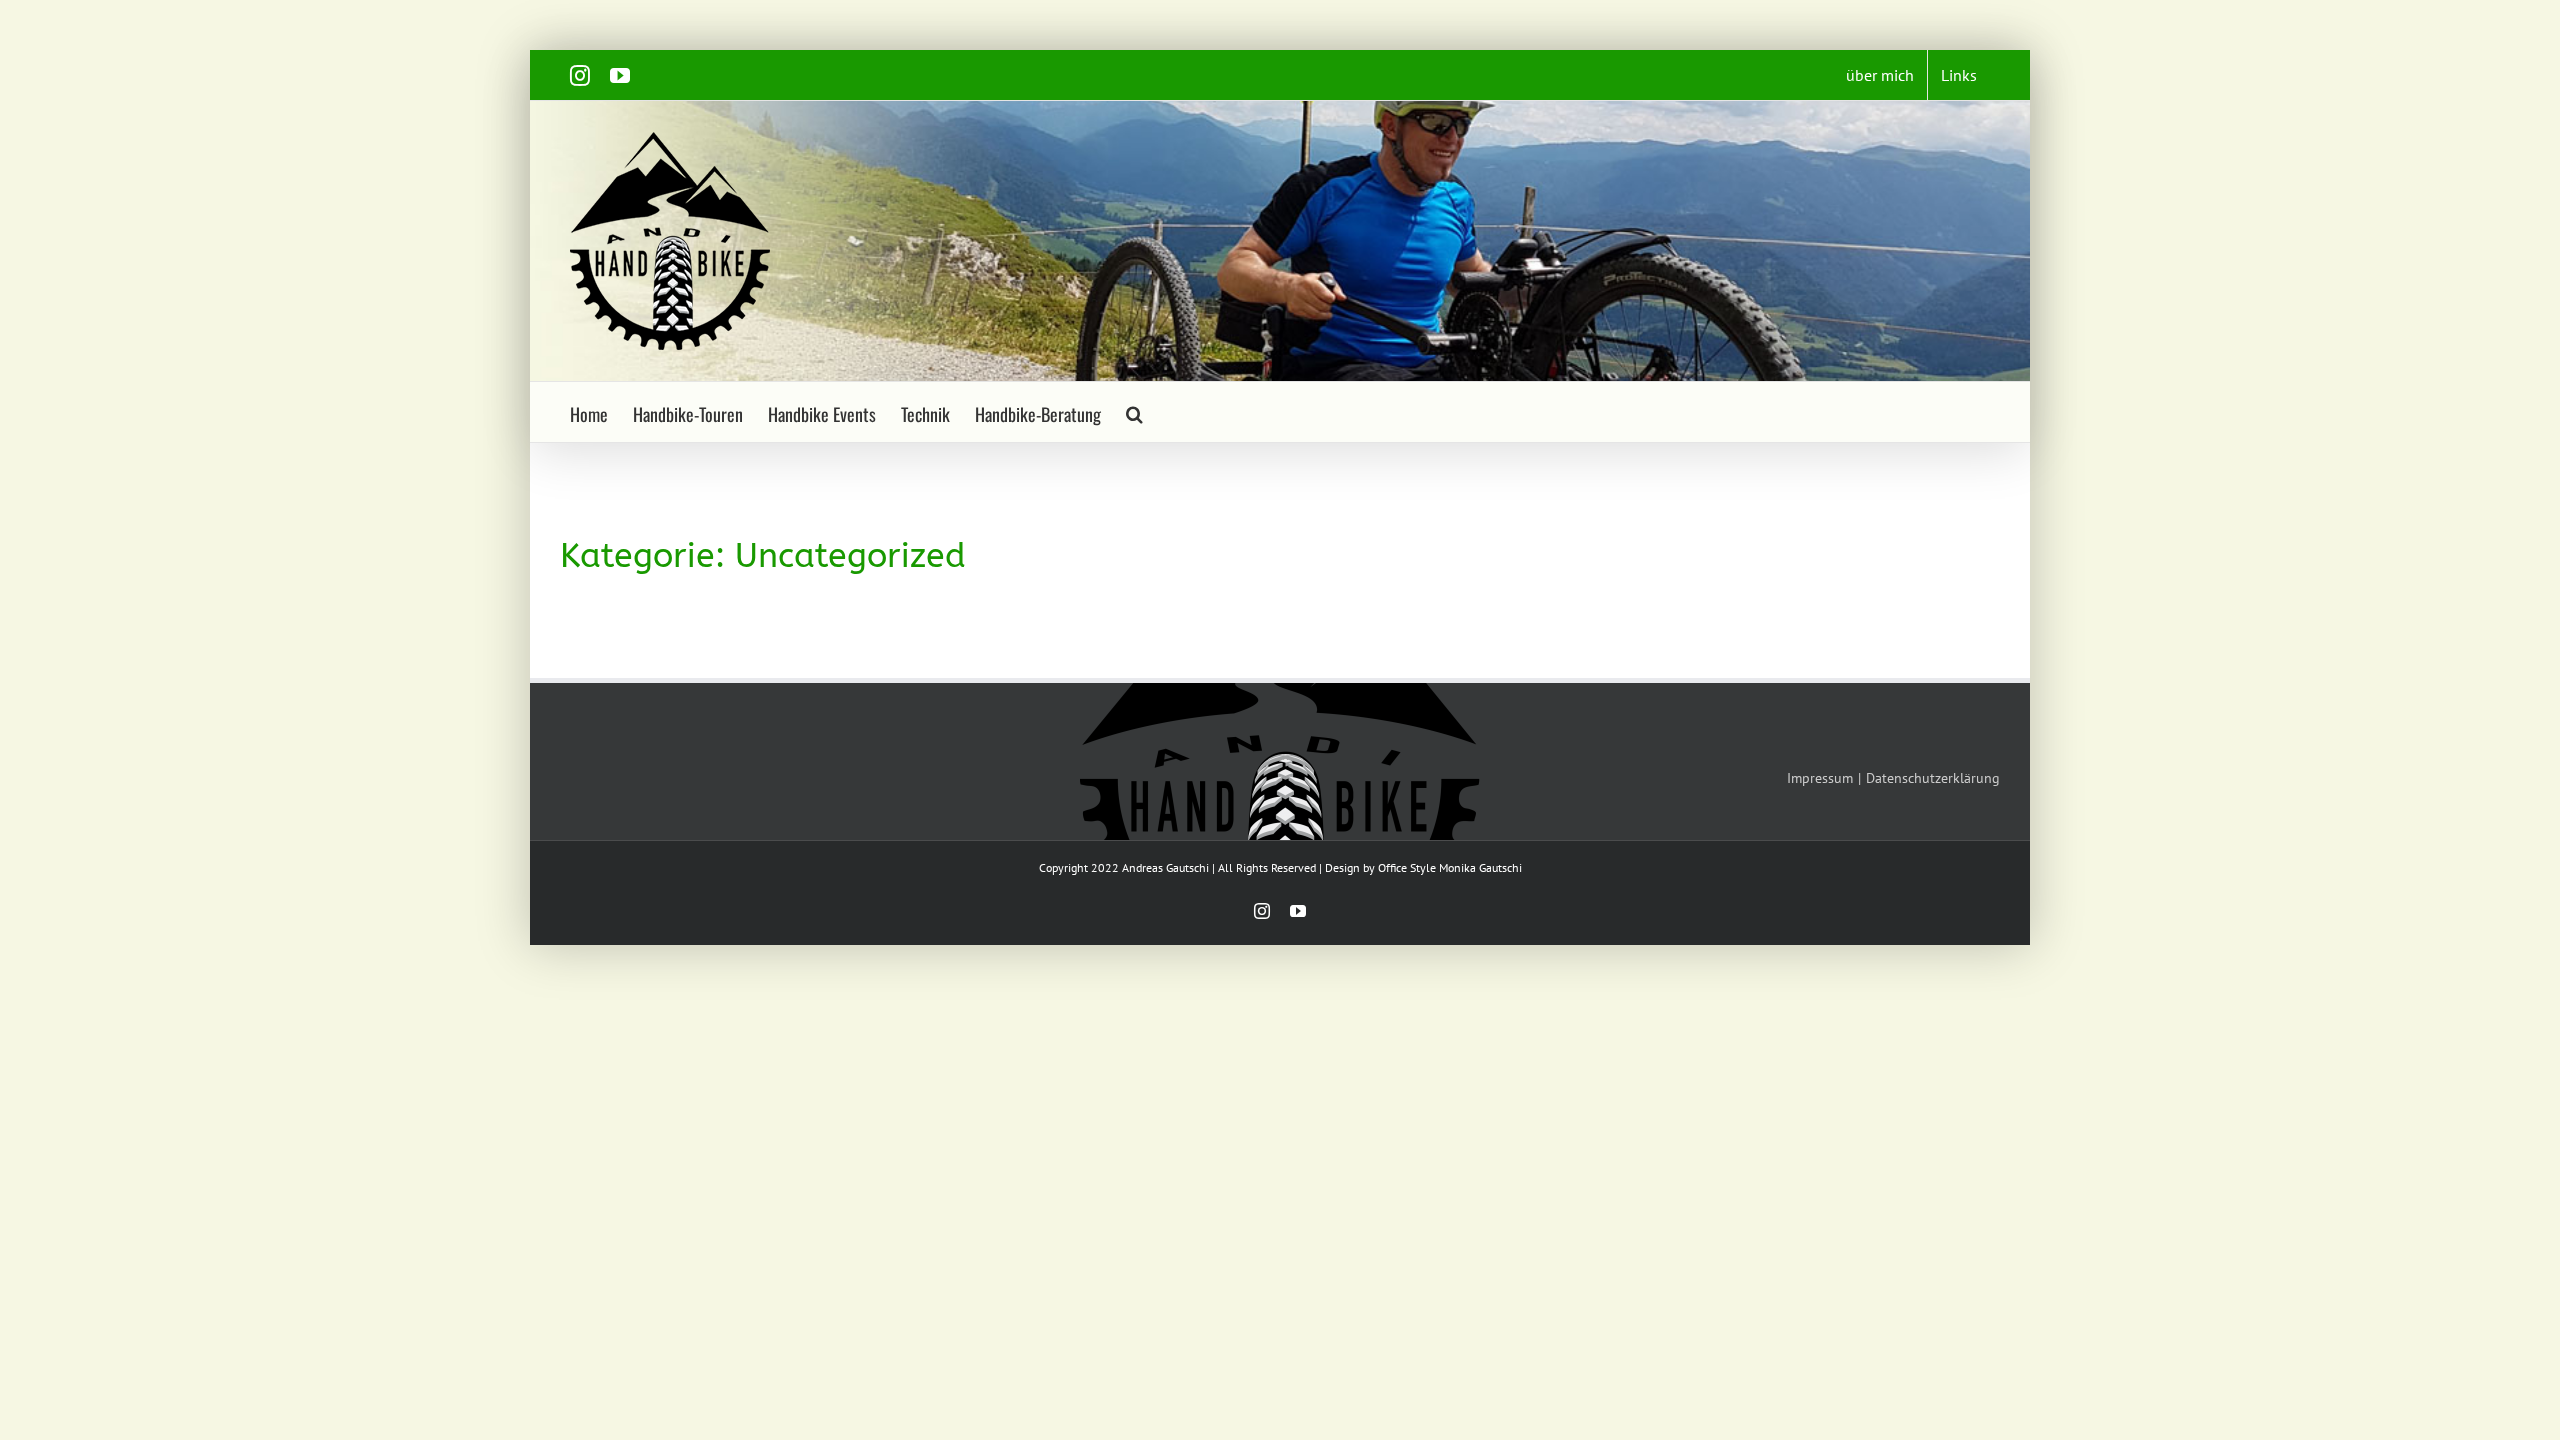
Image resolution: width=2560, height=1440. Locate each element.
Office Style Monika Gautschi (1450, 867)
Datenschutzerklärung (1933, 778)
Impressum (1820, 778)
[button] (1134, 412)
